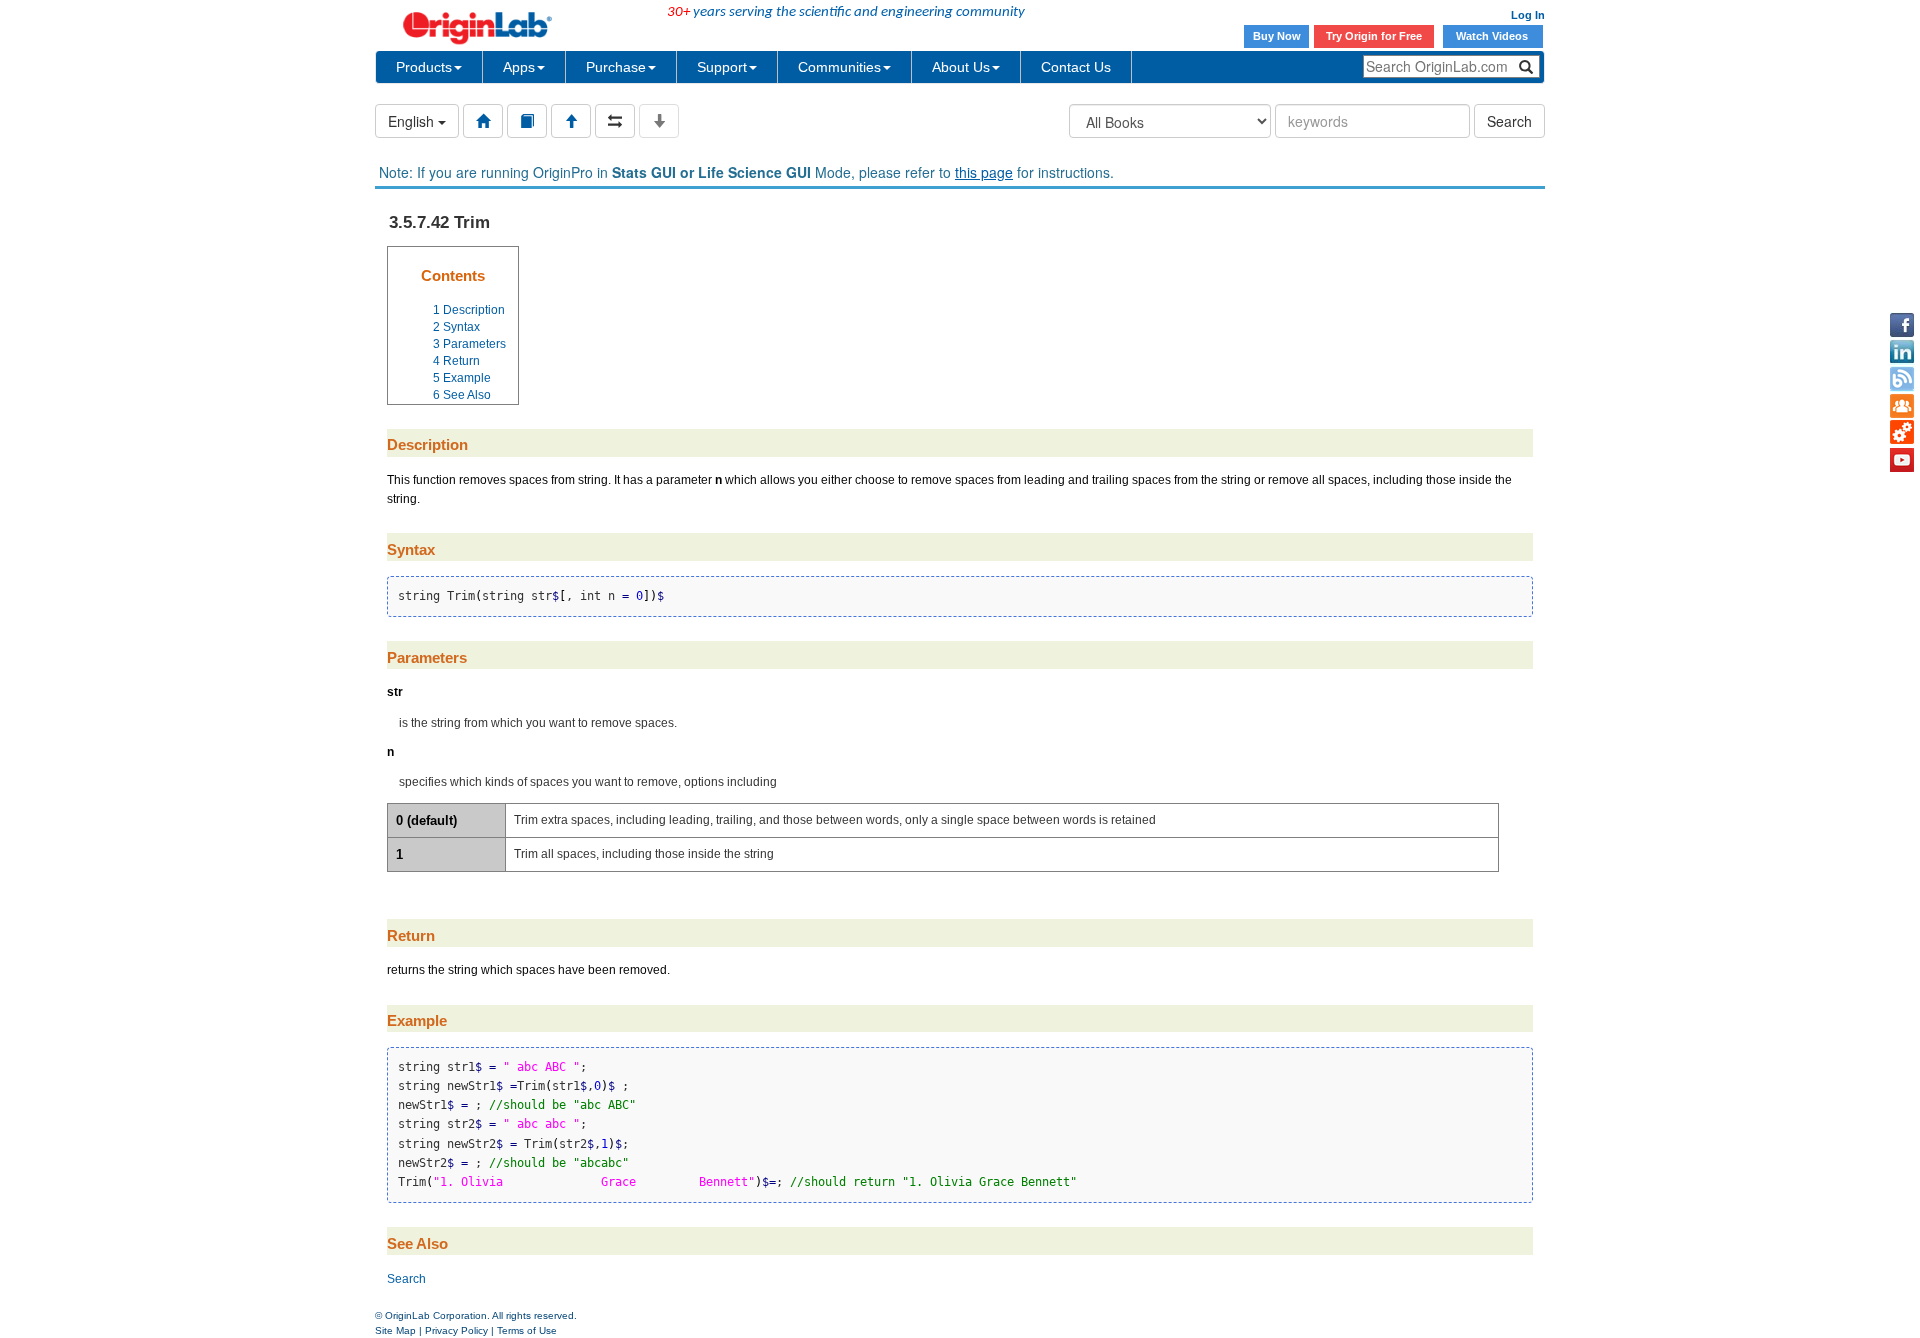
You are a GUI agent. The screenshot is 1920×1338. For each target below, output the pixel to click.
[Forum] (1902, 406)
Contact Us (1076, 67)
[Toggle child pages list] (659, 121)
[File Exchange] (1902, 433)
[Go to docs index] (483, 121)
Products (424, 67)
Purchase (616, 67)
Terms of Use (527, 1330)
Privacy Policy (456, 1330)
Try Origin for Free (1374, 36)
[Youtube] (1902, 460)
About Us (961, 67)
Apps (519, 67)
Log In (1528, 15)
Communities (839, 67)
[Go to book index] (527, 121)
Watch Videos (1493, 36)
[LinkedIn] (1902, 352)
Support (722, 67)
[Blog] (1902, 379)
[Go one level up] (571, 121)
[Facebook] (1902, 325)
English (413, 121)
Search (1509, 121)
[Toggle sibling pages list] (615, 121)
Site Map (395, 1330)
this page (984, 172)
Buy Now (1277, 36)
